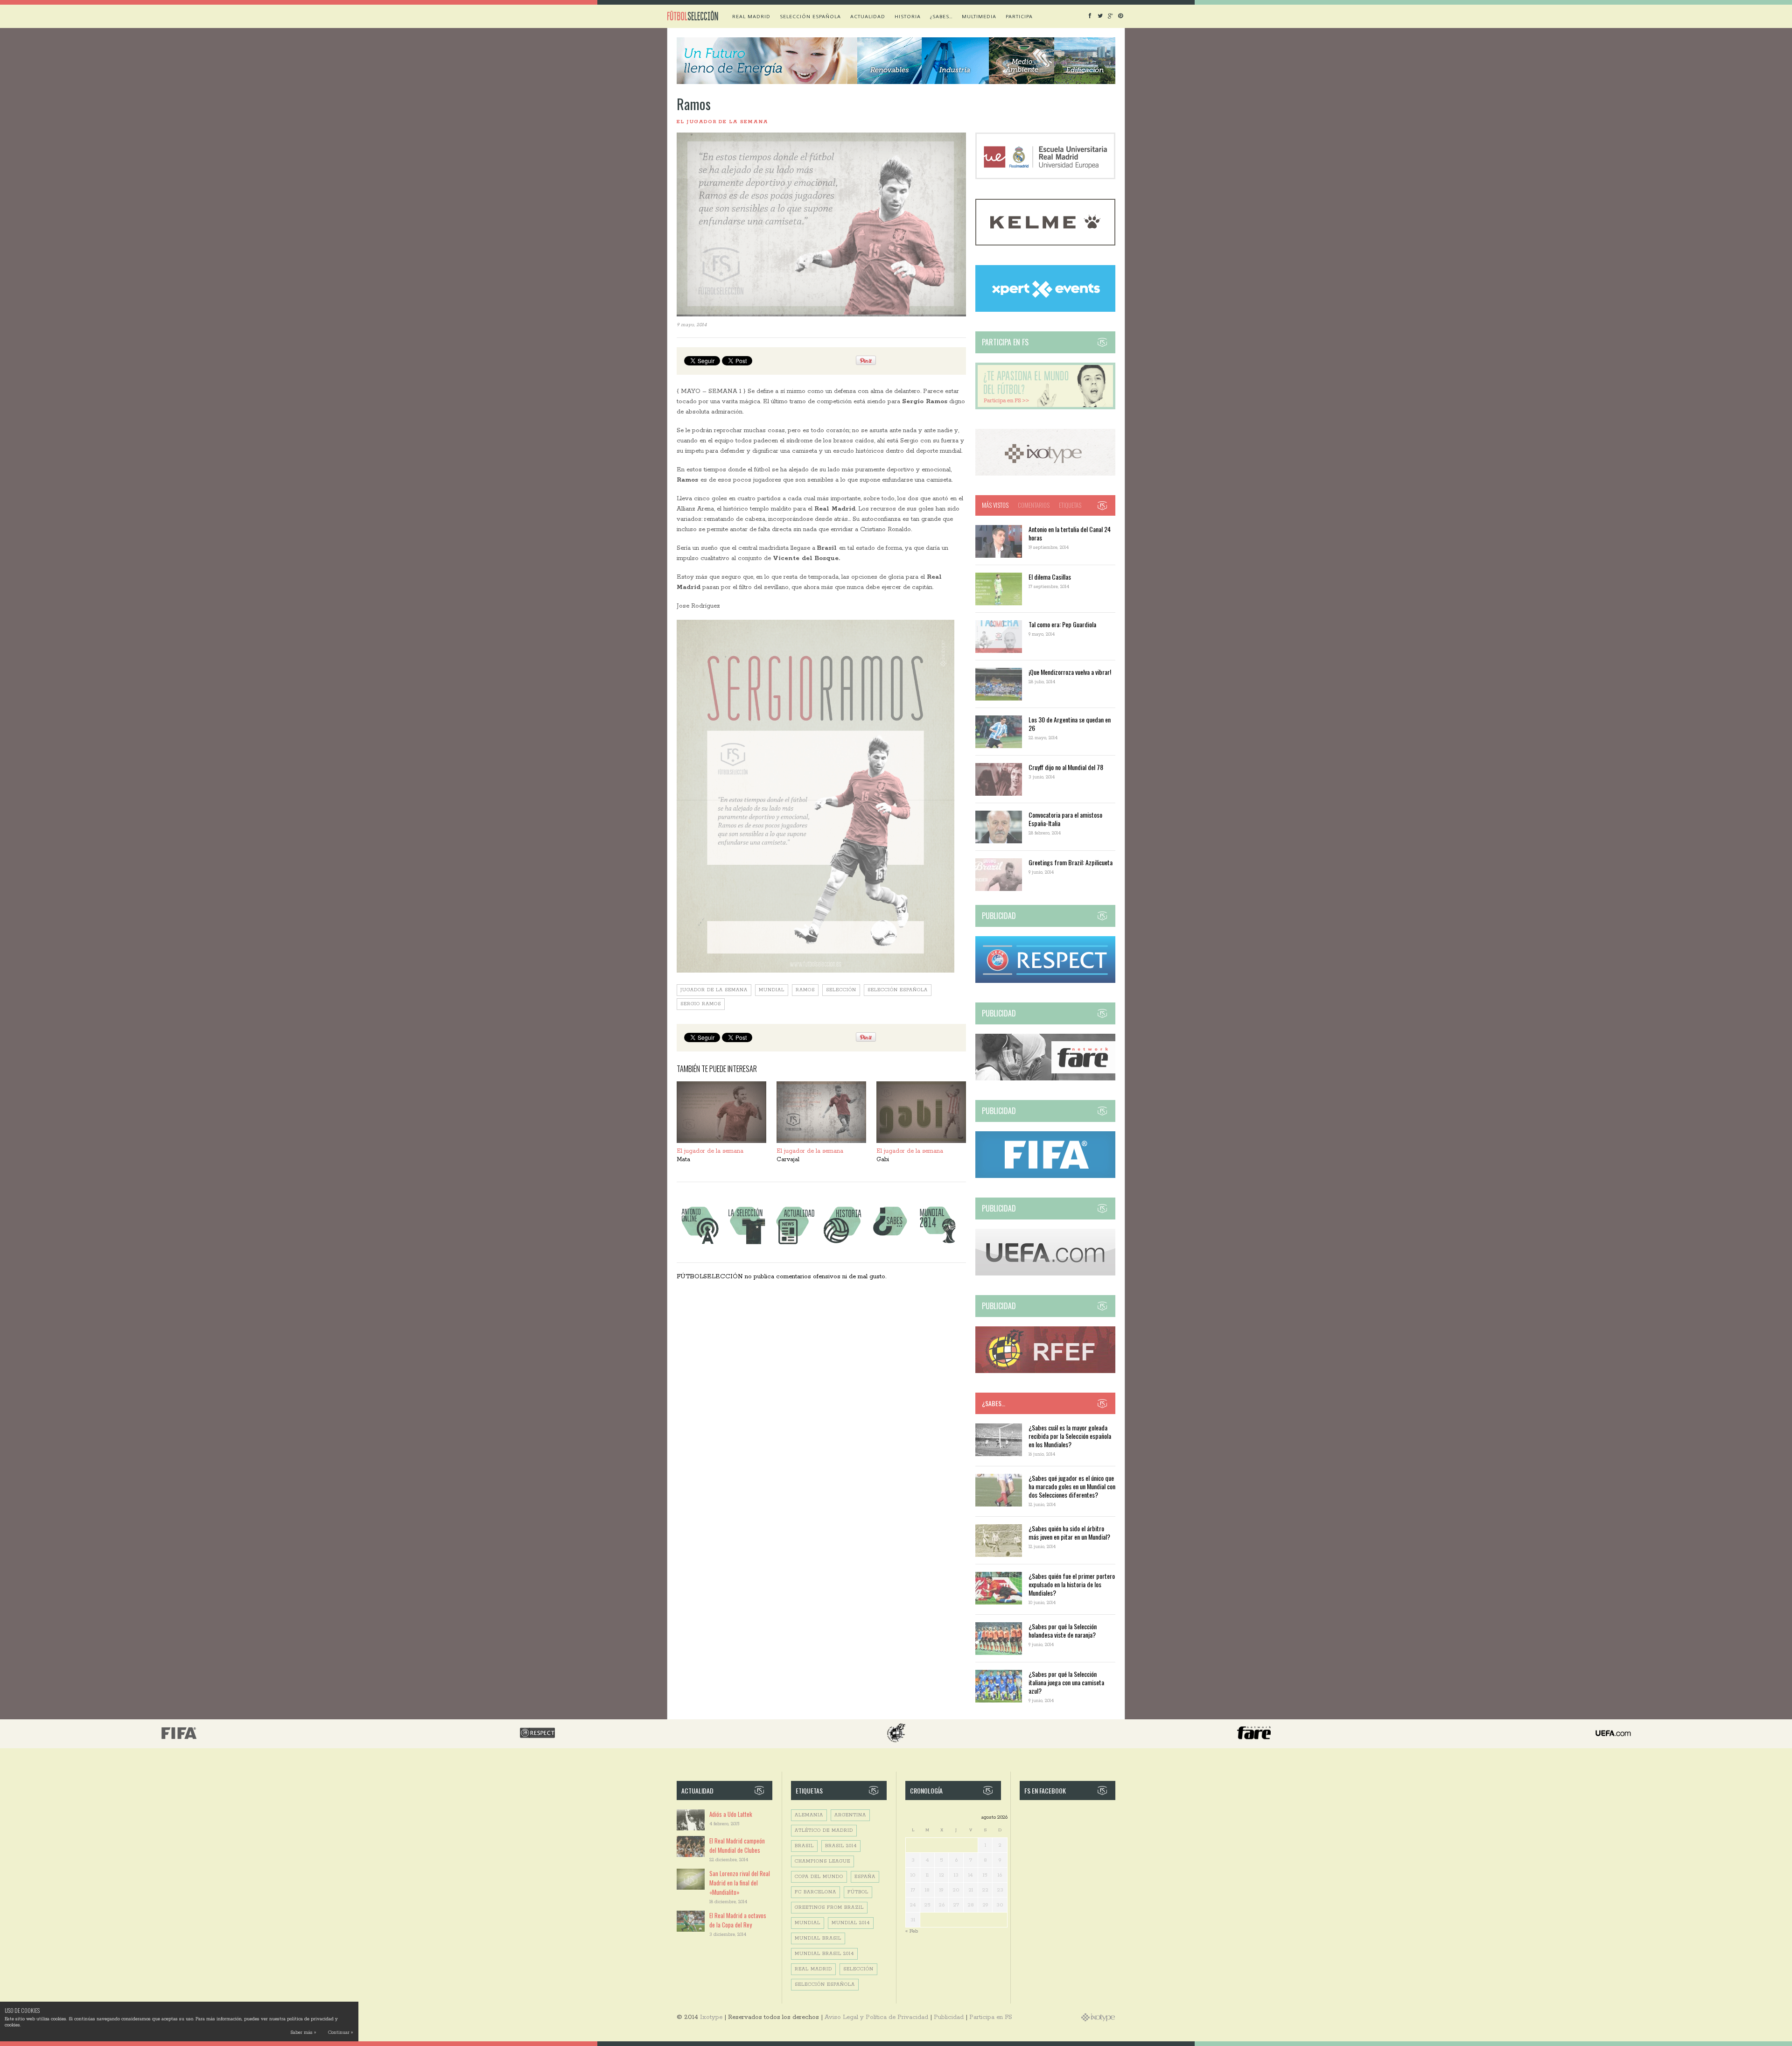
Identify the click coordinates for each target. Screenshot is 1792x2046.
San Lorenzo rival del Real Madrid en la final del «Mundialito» (740, 1883)
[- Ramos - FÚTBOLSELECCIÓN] (815, 796)
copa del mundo (819, 1877)
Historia (908, 16)
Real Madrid (751, 16)
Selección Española (898, 990)
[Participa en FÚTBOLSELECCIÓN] (1045, 408)
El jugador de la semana (722, 122)
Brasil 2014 (841, 1846)
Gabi (883, 1160)
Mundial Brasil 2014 (824, 1954)
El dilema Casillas (1050, 577)
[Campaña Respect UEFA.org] (1045, 981)
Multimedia (979, 16)
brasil (804, 1846)
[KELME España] (1045, 244)
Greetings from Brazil (829, 1908)
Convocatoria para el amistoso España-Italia (1065, 819)
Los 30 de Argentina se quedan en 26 (1070, 724)
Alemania (809, 1815)
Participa (1019, 16)
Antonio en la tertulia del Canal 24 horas (1070, 533)
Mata (683, 1160)
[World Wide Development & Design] (1045, 474)
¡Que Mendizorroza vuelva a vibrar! (1070, 672)
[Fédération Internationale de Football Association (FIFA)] (1045, 1176)
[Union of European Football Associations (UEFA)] (1045, 1274)
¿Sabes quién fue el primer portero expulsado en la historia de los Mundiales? (1072, 1584)
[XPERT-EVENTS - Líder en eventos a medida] (1045, 310)
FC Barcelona (815, 1892)
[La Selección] (747, 1244)
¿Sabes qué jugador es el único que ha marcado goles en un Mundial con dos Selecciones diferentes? (1072, 1486)
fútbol (858, 1892)
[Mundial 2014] (938, 1244)
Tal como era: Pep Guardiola (1062, 624)
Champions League (822, 1861)
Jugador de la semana (714, 990)
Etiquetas (1070, 505)
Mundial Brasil (818, 1938)
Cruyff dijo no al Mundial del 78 (1066, 767)
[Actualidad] (795, 1244)
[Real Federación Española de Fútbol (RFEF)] (1045, 1371)
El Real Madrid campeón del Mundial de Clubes (737, 1845)
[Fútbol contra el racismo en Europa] (1045, 1079)
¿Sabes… (941, 16)
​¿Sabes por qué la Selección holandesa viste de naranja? (1063, 1630)
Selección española (810, 16)
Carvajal (788, 1160)
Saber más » (303, 2033)
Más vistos (995, 505)
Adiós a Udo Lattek (731, 1814)
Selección (841, 990)
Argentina (850, 1815)
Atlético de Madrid (824, 1831)
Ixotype (711, 2017)
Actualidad (868, 16)
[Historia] (842, 1244)
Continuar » (340, 2033)
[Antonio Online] (700, 1244)
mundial (772, 990)
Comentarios (1034, 505)
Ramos (805, 990)
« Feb (912, 1931)
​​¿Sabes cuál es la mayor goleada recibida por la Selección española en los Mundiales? (1070, 1436)
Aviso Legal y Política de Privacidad (876, 2017)
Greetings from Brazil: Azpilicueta (1071, 862)
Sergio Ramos (701, 1004)
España (865, 1877)
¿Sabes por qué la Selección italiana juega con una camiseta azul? (1066, 1682)
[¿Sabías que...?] (890, 1244)
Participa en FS (991, 2017)
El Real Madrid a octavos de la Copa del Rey (738, 1920)
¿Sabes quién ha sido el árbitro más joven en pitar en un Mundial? (1069, 1532)
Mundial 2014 (851, 1923)
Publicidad (949, 2017)
